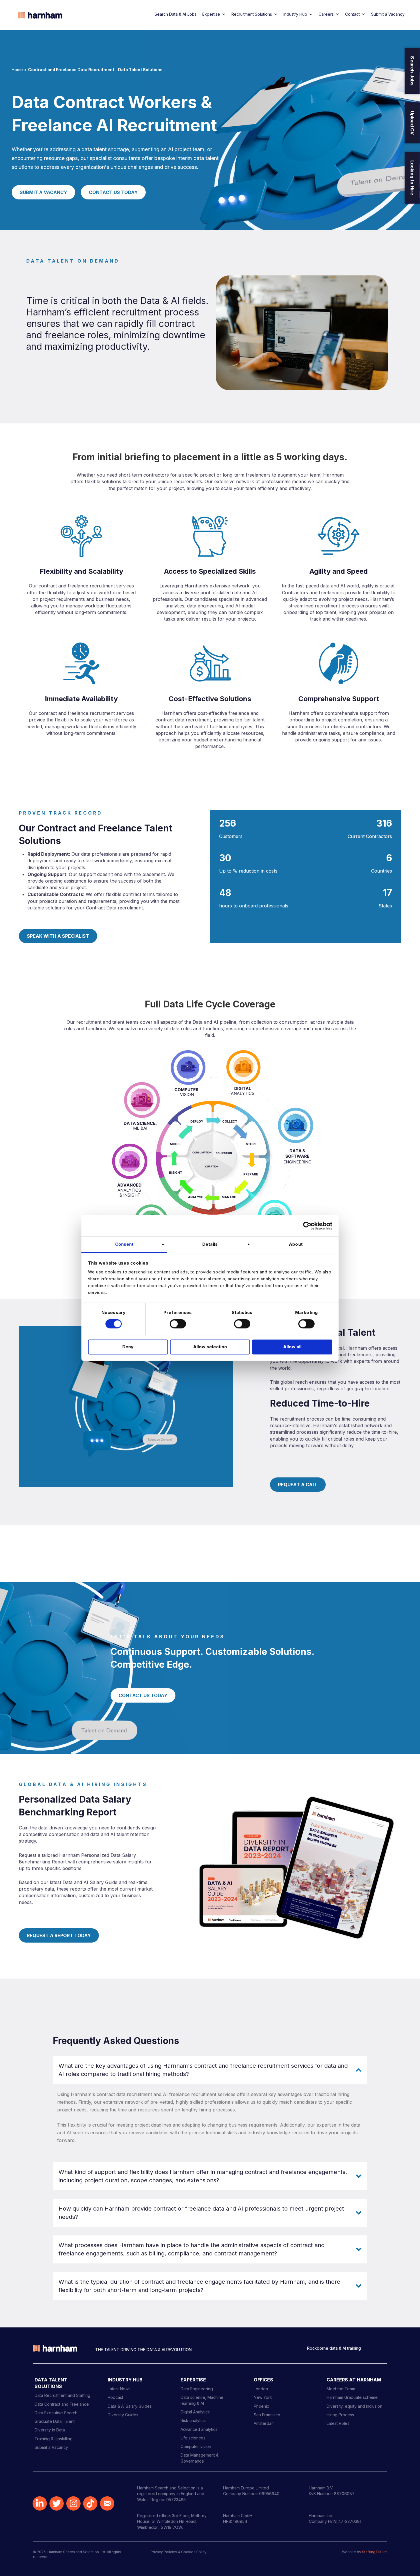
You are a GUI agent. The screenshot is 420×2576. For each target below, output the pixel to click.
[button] (210, 2070)
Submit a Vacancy (388, 14)
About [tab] (296, 1244)
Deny (128, 1347)
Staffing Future (374, 2552)
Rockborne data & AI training (334, 2348)
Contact (352, 14)
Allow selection (210, 1347)
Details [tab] (210, 1244)
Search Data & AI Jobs (176, 14)
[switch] (178, 1324)
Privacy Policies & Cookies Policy (179, 2552)
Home (17, 70)
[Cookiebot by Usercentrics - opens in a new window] (307, 1226)
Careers (326, 14)
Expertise (211, 14)
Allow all (292, 1347)
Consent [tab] (124, 1244)
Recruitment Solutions (252, 14)
